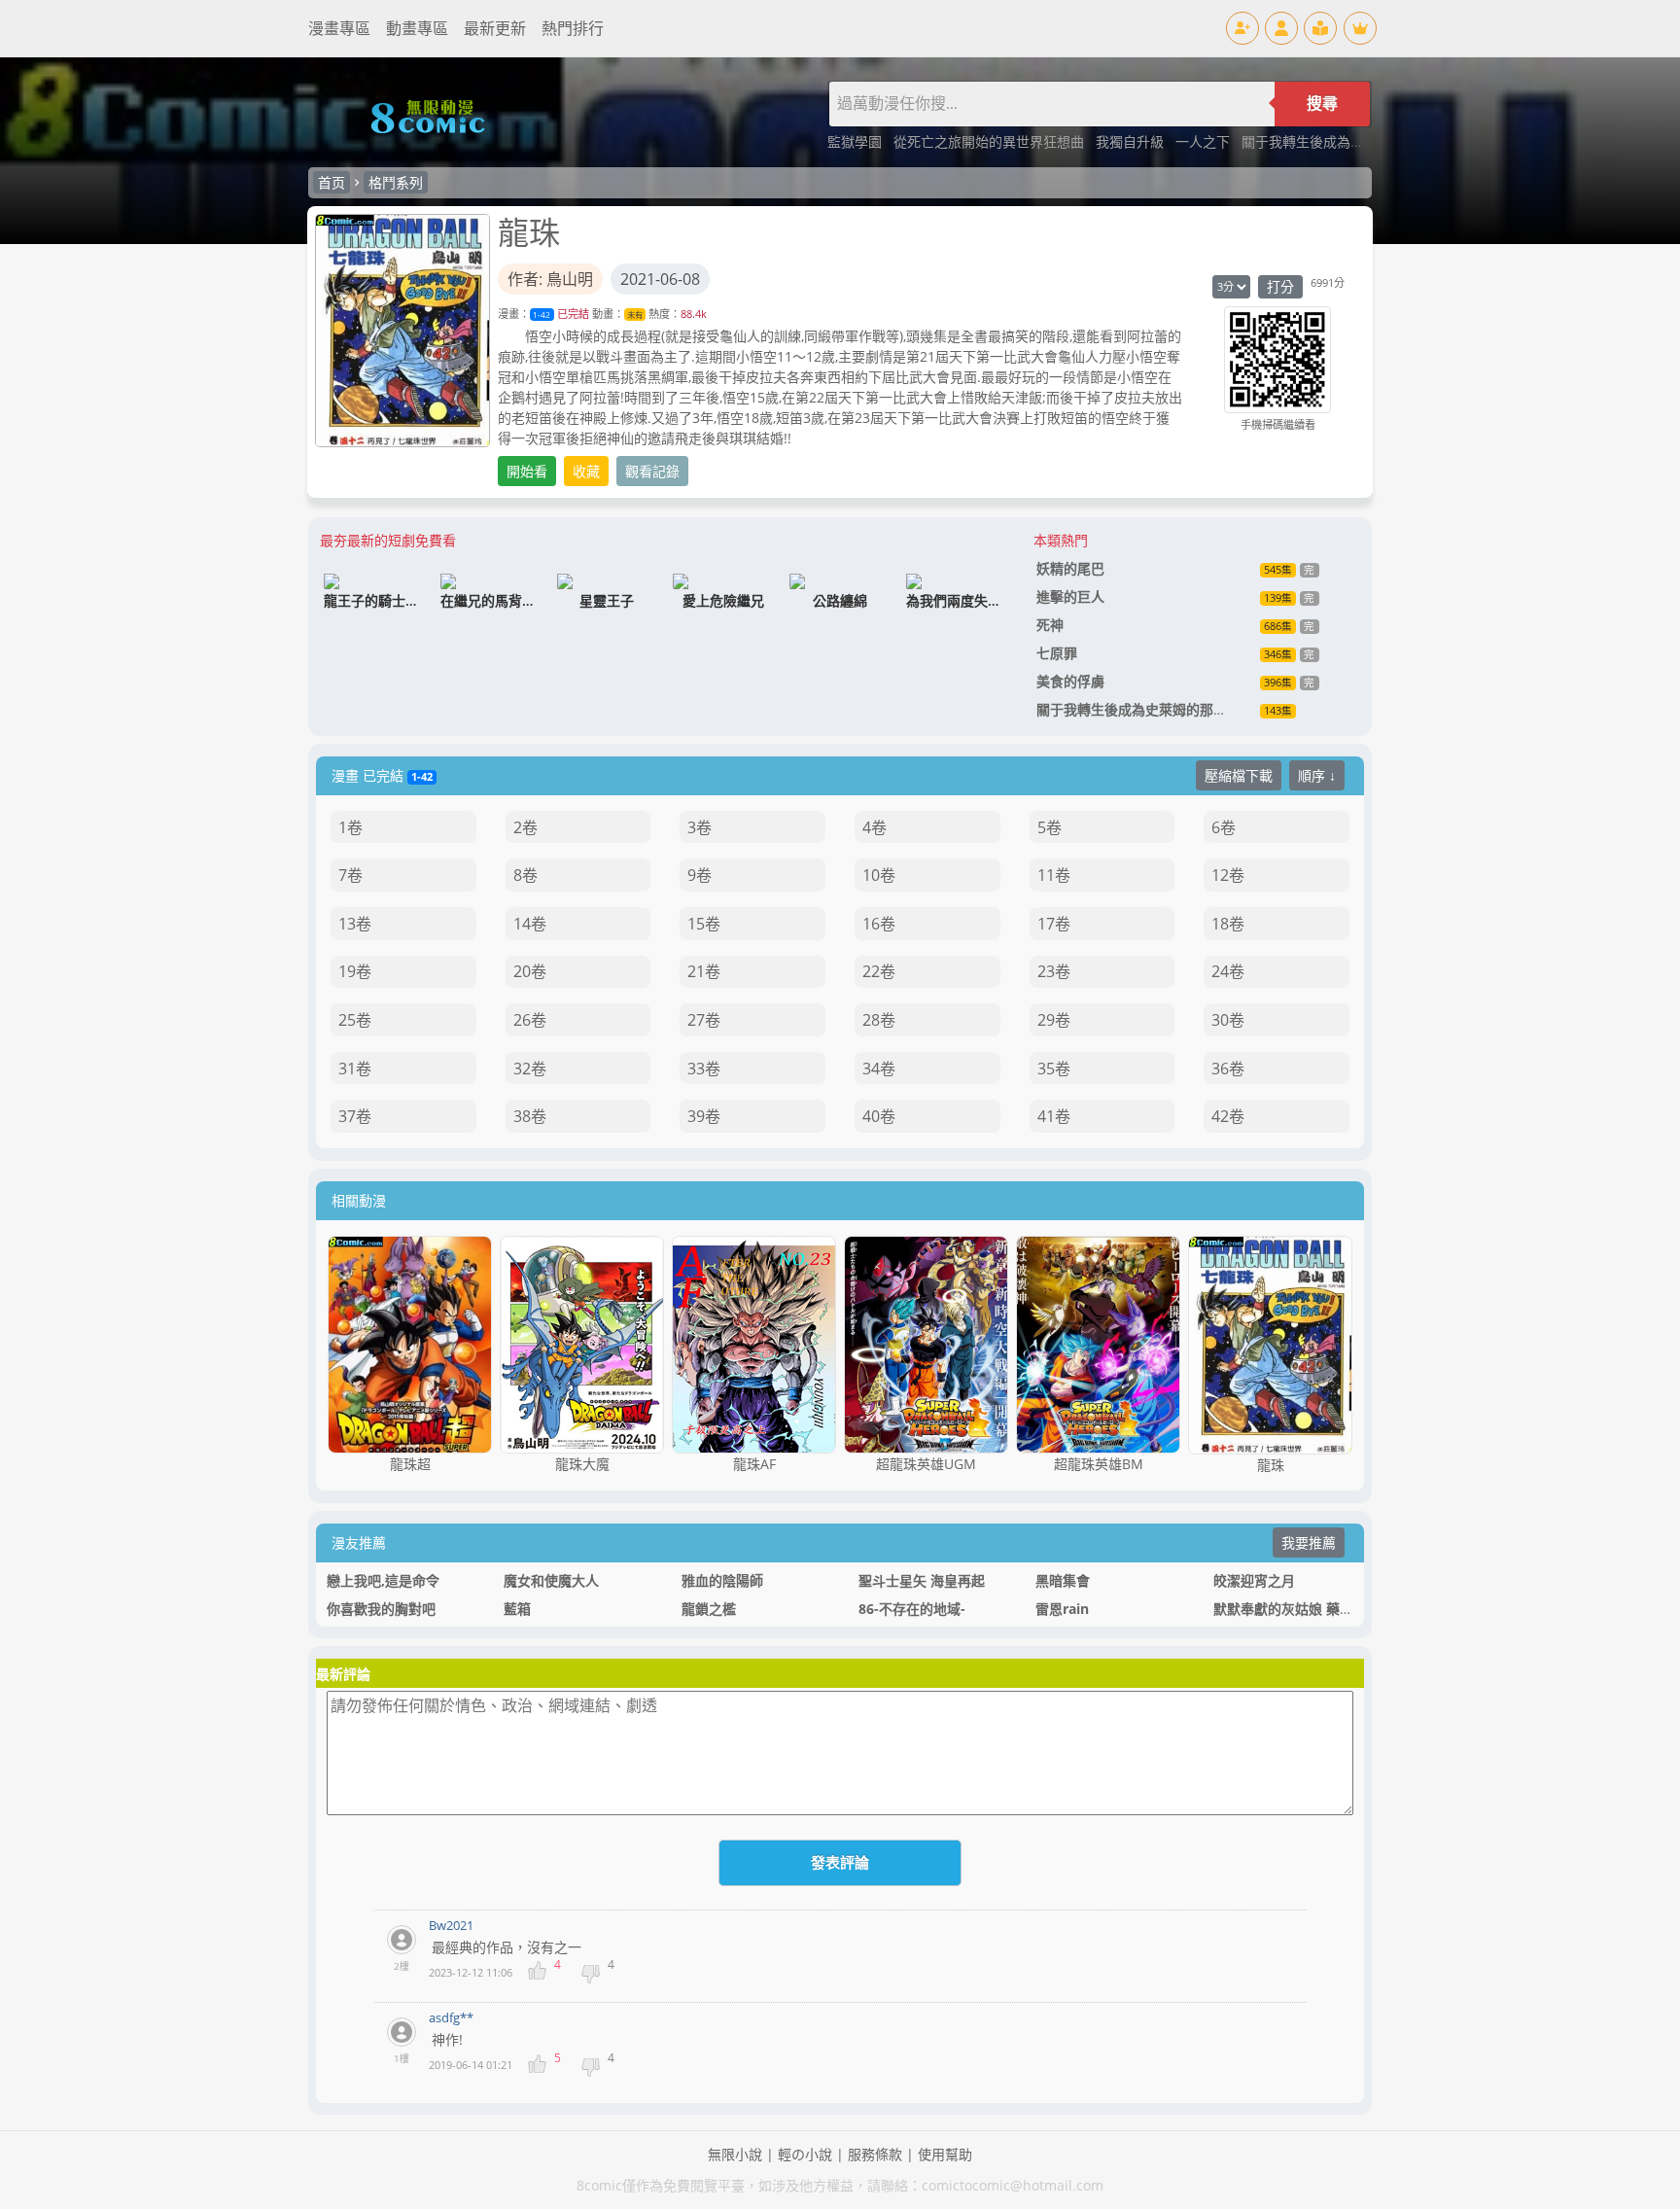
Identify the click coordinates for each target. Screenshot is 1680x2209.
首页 (332, 182)
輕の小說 (805, 2154)
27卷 (704, 1020)
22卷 (879, 971)
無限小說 (735, 2154)
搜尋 (1322, 104)
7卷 (350, 875)
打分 (1280, 286)
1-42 (542, 315)
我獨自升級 (1132, 141)
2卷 (525, 827)
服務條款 (875, 2154)
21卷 (704, 971)
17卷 (1054, 924)
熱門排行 (573, 28)
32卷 (530, 1069)
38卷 (530, 1116)
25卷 (355, 1020)
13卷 (355, 924)
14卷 (530, 924)
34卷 (879, 1069)
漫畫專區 (339, 28)
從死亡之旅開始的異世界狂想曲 (991, 141)
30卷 (1228, 1020)
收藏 (586, 471)
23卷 (1054, 971)
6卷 (1224, 827)
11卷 (1054, 875)
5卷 (1050, 827)
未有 (635, 315)
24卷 (1228, 971)
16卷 (879, 924)
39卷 (704, 1116)
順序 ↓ (1317, 775)
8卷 (525, 875)
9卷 (700, 875)
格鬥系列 (396, 182)
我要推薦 (1309, 1543)
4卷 (875, 827)
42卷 (1228, 1116)
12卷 (1228, 875)
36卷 (1228, 1069)
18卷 (1228, 924)
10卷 (879, 875)
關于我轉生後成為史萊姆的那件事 (1344, 141)
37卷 (355, 1116)
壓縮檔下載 (1239, 775)
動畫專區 (417, 28)
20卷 (530, 971)
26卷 (530, 1020)
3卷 (700, 827)
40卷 (879, 1116)
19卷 (355, 971)
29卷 (1054, 1020)
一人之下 (1205, 141)
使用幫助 (945, 2154)
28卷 (879, 1020)
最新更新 (495, 28)
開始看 (527, 471)
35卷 (1054, 1069)
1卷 (350, 827)
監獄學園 (857, 141)
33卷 (704, 1069)
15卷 (704, 924)
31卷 (355, 1069)
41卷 (1054, 1116)
